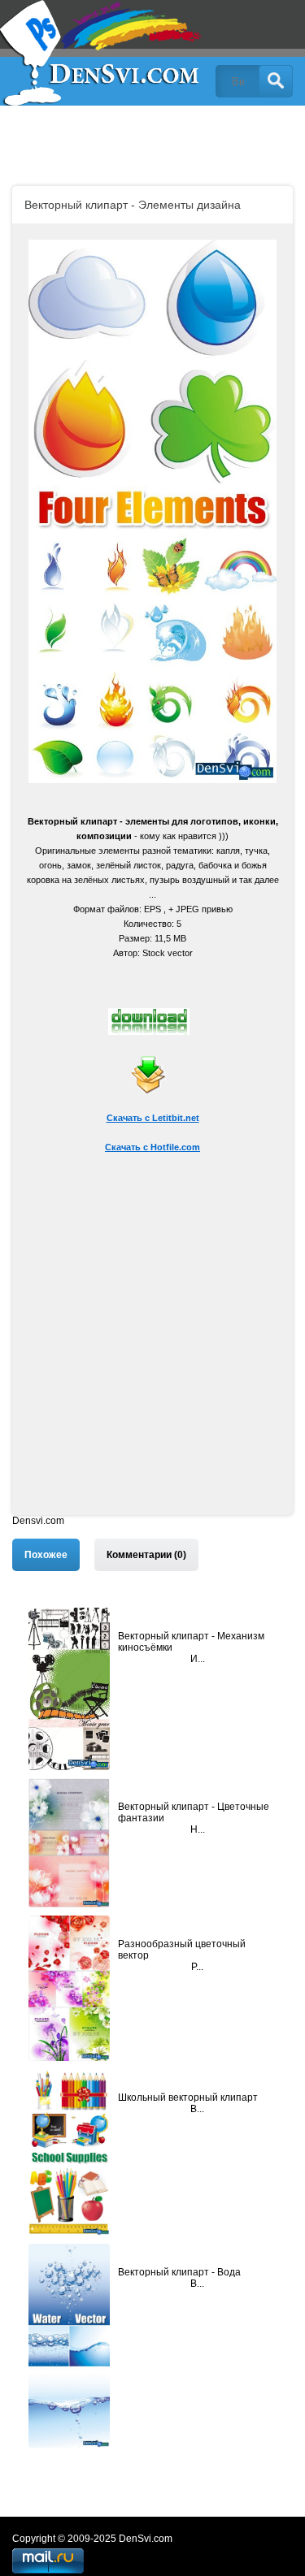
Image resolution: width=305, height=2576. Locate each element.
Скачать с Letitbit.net (153, 1118)
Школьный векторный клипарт (188, 2098)
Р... (197, 1967)
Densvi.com (38, 1521)
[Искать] (276, 81)
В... (197, 2109)
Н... (198, 1829)
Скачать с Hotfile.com (152, 1147)
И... (198, 1659)
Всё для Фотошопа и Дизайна (102, 53)
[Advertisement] (152, 1363)
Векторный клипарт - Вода (179, 2272)
